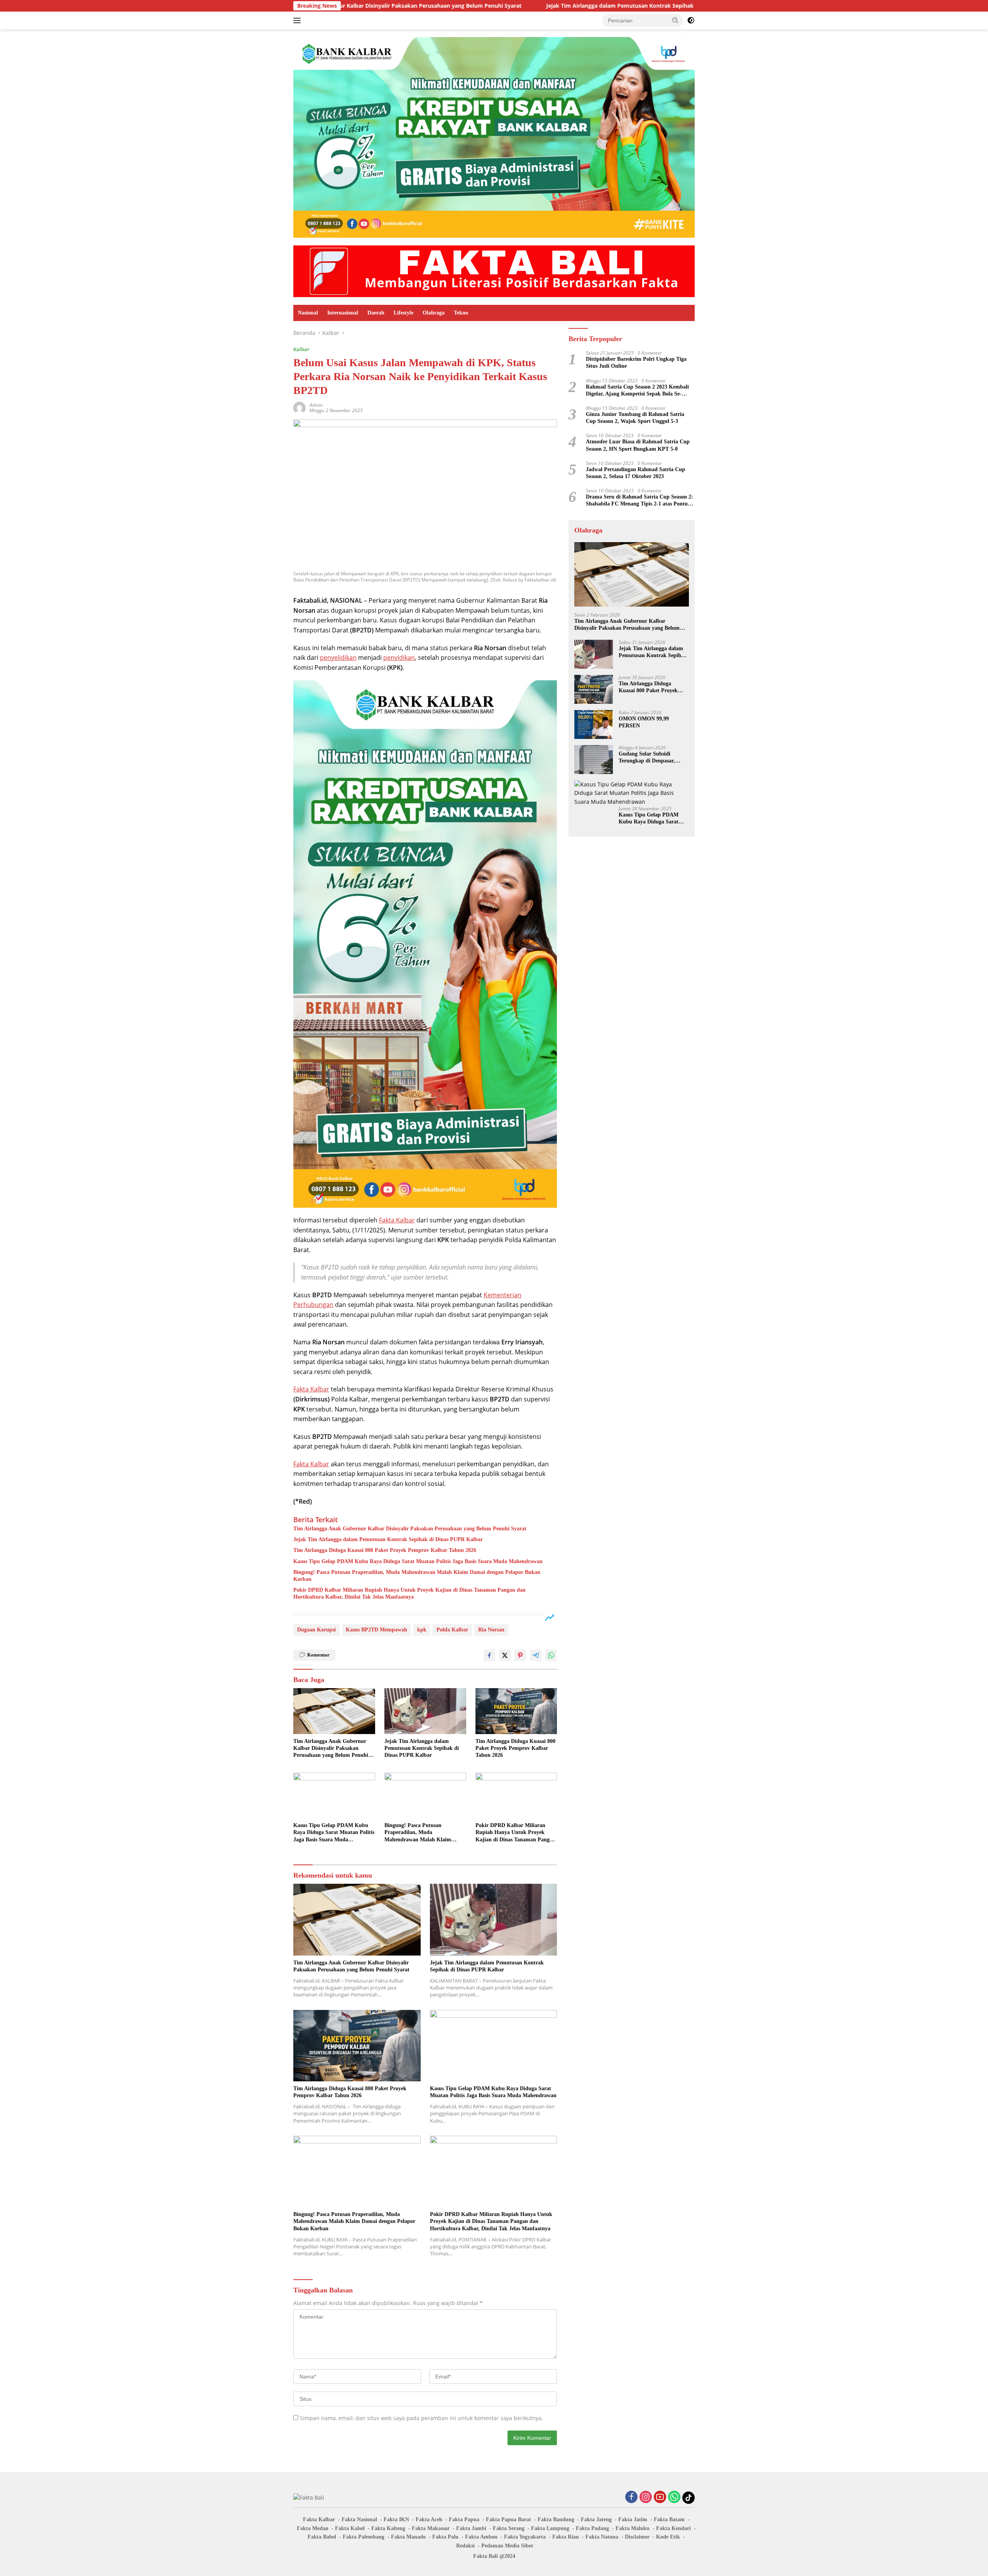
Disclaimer (637, 2537)
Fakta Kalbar (397, 1220)
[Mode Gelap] (691, 20)
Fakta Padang (592, 2528)
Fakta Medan (313, 2528)
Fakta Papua (464, 2519)
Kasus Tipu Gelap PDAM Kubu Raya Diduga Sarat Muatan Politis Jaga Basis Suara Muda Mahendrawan (418, 1561)
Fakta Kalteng (388, 2528)
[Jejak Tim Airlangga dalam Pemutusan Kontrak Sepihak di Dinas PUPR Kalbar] (425, 1711)
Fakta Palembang (364, 2537)
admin (316, 405)
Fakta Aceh (429, 2519)
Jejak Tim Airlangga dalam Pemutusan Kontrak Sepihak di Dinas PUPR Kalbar (508, 6)
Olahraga (434, 313)
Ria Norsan (491, 1630)
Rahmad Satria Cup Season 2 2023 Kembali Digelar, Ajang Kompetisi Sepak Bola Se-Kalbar (637, 391)
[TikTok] (689, 2498)
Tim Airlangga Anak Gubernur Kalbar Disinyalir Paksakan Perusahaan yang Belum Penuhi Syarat (410, 1529)
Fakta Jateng (596, 2519)
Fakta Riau (566, 2537)
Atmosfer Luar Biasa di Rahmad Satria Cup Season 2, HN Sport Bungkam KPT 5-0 (638, 445)
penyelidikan (338, 658)
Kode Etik (668, 2537)
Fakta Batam (669, 2519)
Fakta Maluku (633, 2528)
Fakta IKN (396, 2519)
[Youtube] (660, 2497)
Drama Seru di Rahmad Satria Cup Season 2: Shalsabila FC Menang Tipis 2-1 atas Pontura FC (639, 501)
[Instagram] (646, 2497)
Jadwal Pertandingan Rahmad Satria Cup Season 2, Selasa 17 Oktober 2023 (635, 473)
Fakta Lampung (550, 2528)
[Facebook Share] (489, 1655)
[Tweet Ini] (505, 1655)
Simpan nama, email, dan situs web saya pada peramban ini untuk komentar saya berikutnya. (421, 2418)
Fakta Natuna (602, 2537)
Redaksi (465, 2546)
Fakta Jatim (633, 2519)
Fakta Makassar (431, 2528)
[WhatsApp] (674, 2497)
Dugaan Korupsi (316, 1630)
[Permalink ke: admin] (299, 407)
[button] (675, 20)
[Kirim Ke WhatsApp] (551, 1655)
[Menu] (299, 20)
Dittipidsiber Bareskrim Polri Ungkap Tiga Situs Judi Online (636, 363)
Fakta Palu (445, 2537)
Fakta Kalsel (350, 2528)
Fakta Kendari (673, 2528)
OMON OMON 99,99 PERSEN (644, 722)
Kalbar (301, 349)
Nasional (308, 313)
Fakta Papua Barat (508, 2519)
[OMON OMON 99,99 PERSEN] (594, 724)
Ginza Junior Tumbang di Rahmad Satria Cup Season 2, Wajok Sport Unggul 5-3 (635, 418)
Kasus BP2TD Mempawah (376, 1630)
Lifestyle (403, 313)
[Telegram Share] (536, 1655)
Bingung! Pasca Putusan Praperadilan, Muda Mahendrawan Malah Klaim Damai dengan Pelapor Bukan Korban (417, 1576)
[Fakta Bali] (494, 271)
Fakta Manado (408, 2537)
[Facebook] (631, 2497)
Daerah (376, 313)
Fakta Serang (509, 2528)
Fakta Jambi (471, 2528)
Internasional (343, 313)
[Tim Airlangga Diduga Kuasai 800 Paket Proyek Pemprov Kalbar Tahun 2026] (516, 1711)
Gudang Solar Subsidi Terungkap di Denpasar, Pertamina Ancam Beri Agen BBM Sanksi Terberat (652, 758)
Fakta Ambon (481, 2537)
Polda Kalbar (452, 1630)
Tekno (461, 313)
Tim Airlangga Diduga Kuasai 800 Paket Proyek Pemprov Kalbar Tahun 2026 (385, 1550)
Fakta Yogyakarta (525, 2537)
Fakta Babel (322, 2537)
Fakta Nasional (359, 2519)
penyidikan (399, 658)
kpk (422, 1630)
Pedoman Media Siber (507, 2546)
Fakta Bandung (556, 2519)
